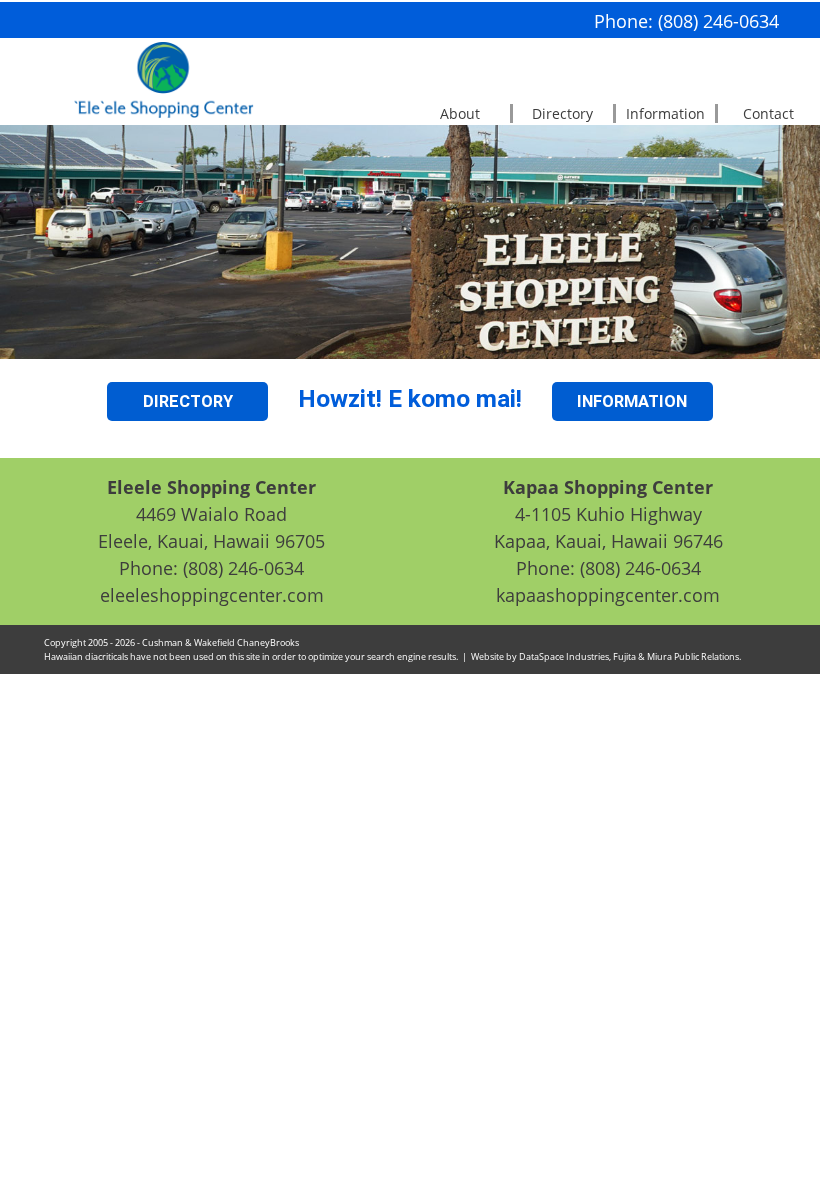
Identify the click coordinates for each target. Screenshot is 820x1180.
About (460, 113)
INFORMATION (632, 401)
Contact (768, 113)
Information (665, 113)
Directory (562, 113)
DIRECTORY (188, 401)
